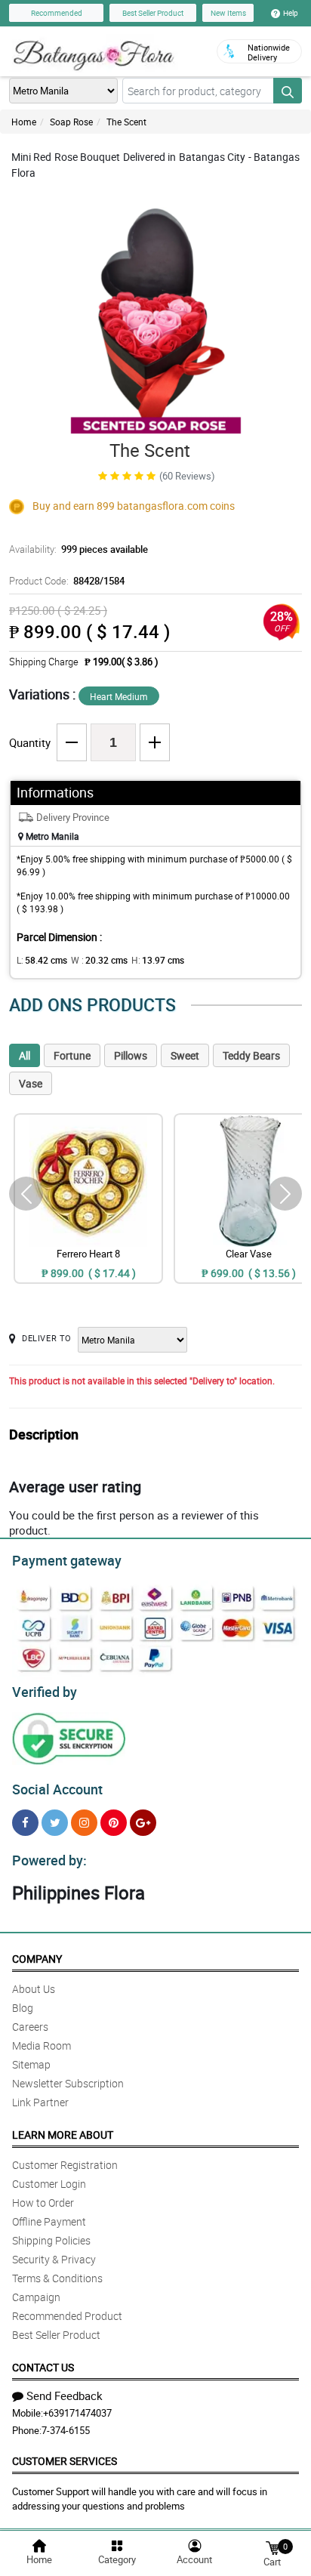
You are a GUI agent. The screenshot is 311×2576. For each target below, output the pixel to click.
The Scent (126, 122)
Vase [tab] (31, 1083)
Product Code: (67, 581)
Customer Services (65, 2461)
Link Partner (40, 2102)
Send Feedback (65, 2396)
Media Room (42, 2045)
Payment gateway (67, 1560)
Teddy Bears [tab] (251, 1055)
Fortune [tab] (72, 1055)
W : (99, 960)
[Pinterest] (114, 1823)
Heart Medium (119, 696)
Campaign (36, 2297)
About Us (34, 1989)
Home (24, 122)
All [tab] (25, 1055)
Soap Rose (71, 122)
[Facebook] (25, 1823)
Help (291, 13)
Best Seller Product (153, 13)
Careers (30, 2027)
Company (37, 1959)
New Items (228, 13)
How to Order (43, 2203)
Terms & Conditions (57, 2278)
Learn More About (63, 2135)
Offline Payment (49, 2221)
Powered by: (49, 1860)
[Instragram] (84, 1823)
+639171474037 (77, 2413)
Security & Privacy (54, 2259)
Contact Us (43, 2367)
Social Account (57, 1789)
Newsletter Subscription (68, 2083)
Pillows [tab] (131, 1055)
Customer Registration (65, 2165)
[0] (273, 2547)
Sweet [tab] (185, 1055)
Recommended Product (67, 2316)
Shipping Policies (51, 2240)
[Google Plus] (143, 1823)
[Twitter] (55, 1823)
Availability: (79, 549)
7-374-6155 (66, 2430)
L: (42, 960)
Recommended (57, 13)
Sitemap (31, 2064)
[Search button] (288, 91)
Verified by (45, 1692)
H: (158, 960)
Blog (23, 2008)
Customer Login (49, 2184)
